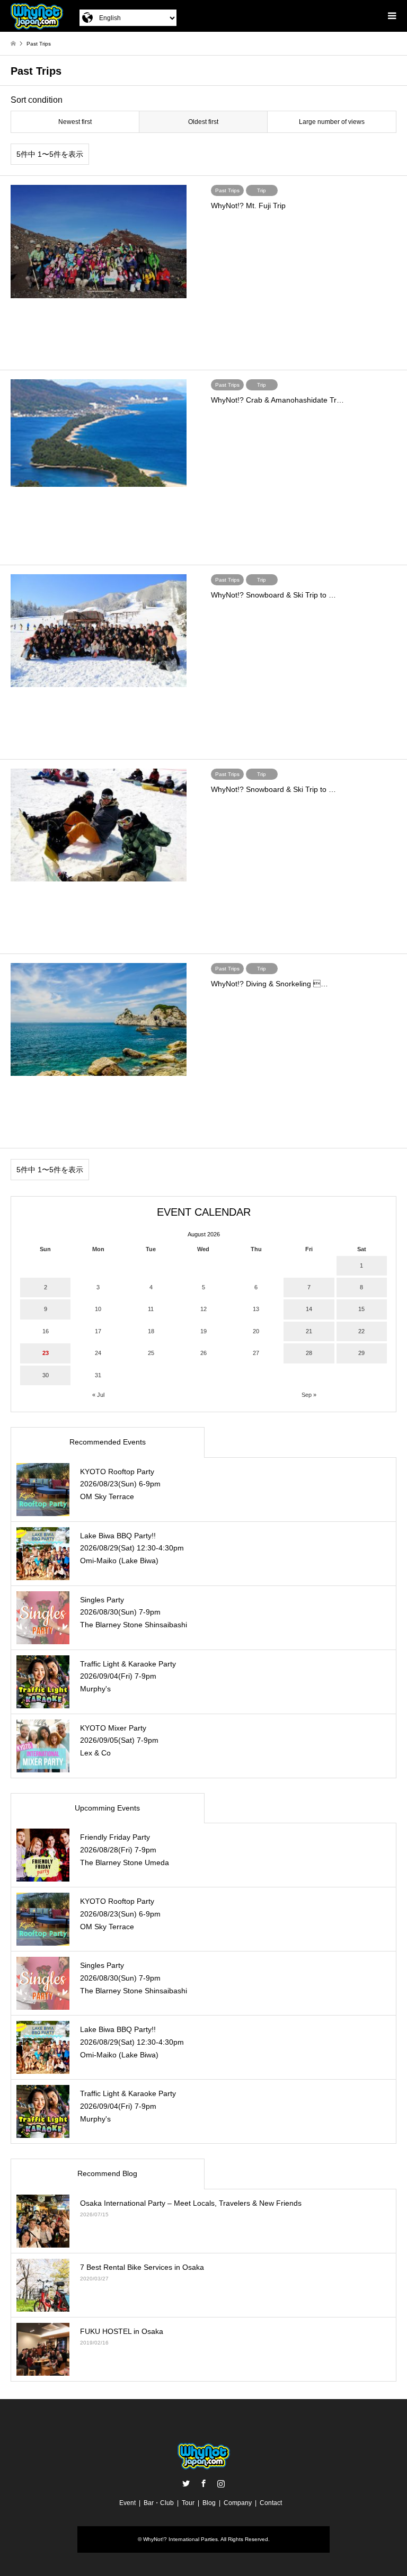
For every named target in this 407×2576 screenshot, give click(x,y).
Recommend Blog (107, 2173)
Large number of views (332, 122)
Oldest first (203, 122)
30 (46, 1375)
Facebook (203, 2483)
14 (309, 1309)
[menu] (391, 16)
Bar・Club (159, 2503)
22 (361, 1331)
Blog (209, 2503)
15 (361, 1309)
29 (361, 1353)
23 (46, 1353)
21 (309, 1331)
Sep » (309, 1395)
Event (127, 2503)
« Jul (98, 1395)
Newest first (75, 122)
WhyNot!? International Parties (180, 2539)
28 (309, 1353)
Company (238, 2503)
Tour (188, 2503)
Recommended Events (108, 1442)
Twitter (186, 2483)
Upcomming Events (107, 1808)
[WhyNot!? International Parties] (37, 16)
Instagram (221, 2483)
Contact (271, 2503)
